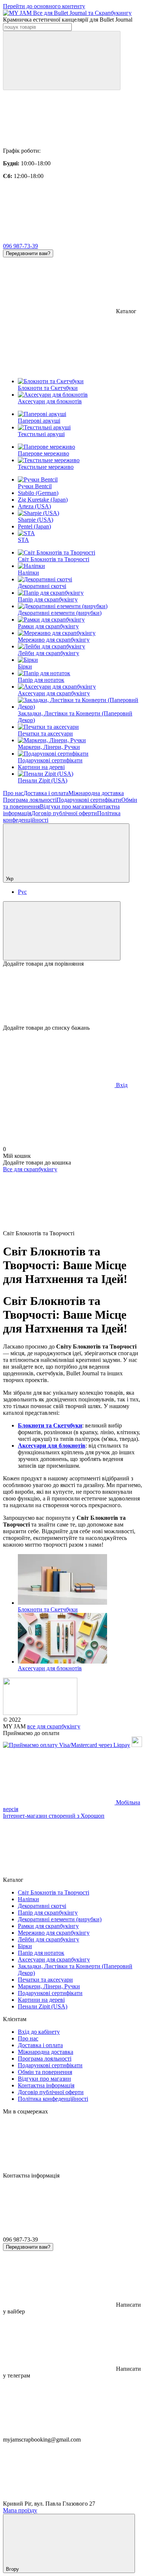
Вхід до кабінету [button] (39, 2032)
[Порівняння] (62, 931)
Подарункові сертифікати (50, 760)
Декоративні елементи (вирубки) (60, 613)
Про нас (13, 793)
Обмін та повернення (45, 2072)
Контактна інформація (46, 2085)
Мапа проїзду (20, 2510)
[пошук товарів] (62, 61)
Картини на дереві (41, 767)
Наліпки (28, 573)
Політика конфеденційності (53, 2099)
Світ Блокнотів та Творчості (54, 559)
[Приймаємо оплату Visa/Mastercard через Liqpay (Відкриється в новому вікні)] (67, 1745)
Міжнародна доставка (96, 793)
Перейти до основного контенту (44, 6)
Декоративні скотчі (42, 586)
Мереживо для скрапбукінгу (54, 640)
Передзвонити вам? (28, 253)
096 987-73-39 (20, 246)
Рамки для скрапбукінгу (48, 626)
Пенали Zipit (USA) (43, 780)
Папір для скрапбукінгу (48, 599)
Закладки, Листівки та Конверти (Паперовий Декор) (75, 717)
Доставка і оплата (46, 793)
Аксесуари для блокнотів (52, 1446)
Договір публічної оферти (64, 813)
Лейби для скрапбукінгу (49, 653)
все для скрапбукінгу (54, 1726)
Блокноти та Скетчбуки (50, 1425)
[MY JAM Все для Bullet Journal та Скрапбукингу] (40, 1713)
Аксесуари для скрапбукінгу (54, 693)
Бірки (25, 666)
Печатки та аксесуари (45, 733)
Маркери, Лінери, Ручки (49, 747)
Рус (22, 892)
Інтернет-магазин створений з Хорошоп (54, 1816)
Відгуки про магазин (66, 806)
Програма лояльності (30, 800)
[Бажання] (72, 996)
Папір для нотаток (41, 680)
